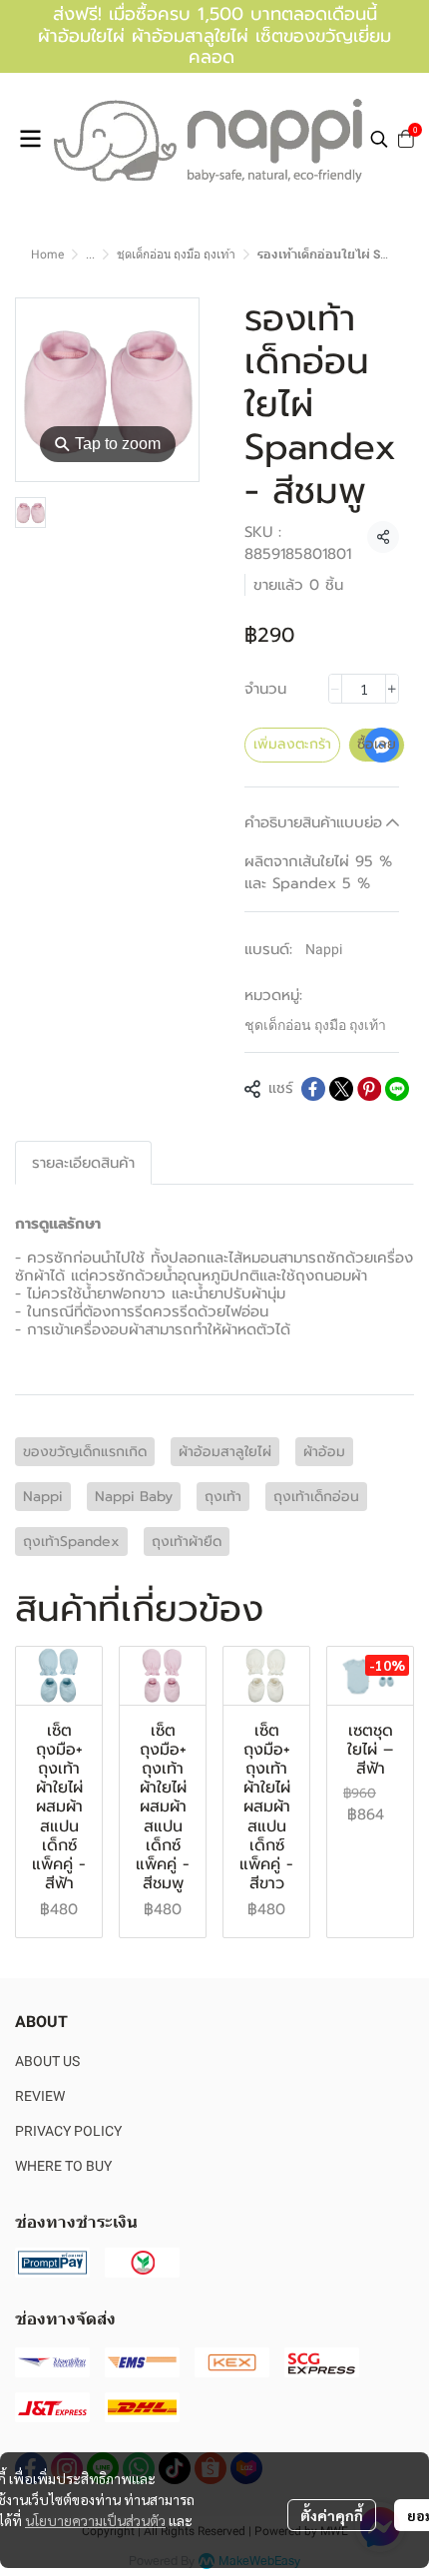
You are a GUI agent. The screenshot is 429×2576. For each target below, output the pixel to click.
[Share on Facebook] (313, 1089)
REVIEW (40, 2096)
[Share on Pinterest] (369, 1089)
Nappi (324, 949)
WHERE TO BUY (63, 2166)
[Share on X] (341, 1089)
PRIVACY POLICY (68, 2131)
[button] (379, 139)
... (90, 255)
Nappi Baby (134, 1497)
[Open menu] (30, 139)
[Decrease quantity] (335, 689)
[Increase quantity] (392, 689)
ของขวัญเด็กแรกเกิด (85, 1452)
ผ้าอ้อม (324, 1452)
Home (47, 255)
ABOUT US (47, 2061)
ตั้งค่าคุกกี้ (332, 2515)
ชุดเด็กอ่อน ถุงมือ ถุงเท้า (176, 255)
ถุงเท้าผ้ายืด (187, 1542)
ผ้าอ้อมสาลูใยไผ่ (225, 1452)
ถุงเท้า (223, 1497)
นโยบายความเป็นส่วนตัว (95, 2520)
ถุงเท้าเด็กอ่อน (316, 1497)
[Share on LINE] (397, 1089)
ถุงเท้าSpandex (71, 1542)
